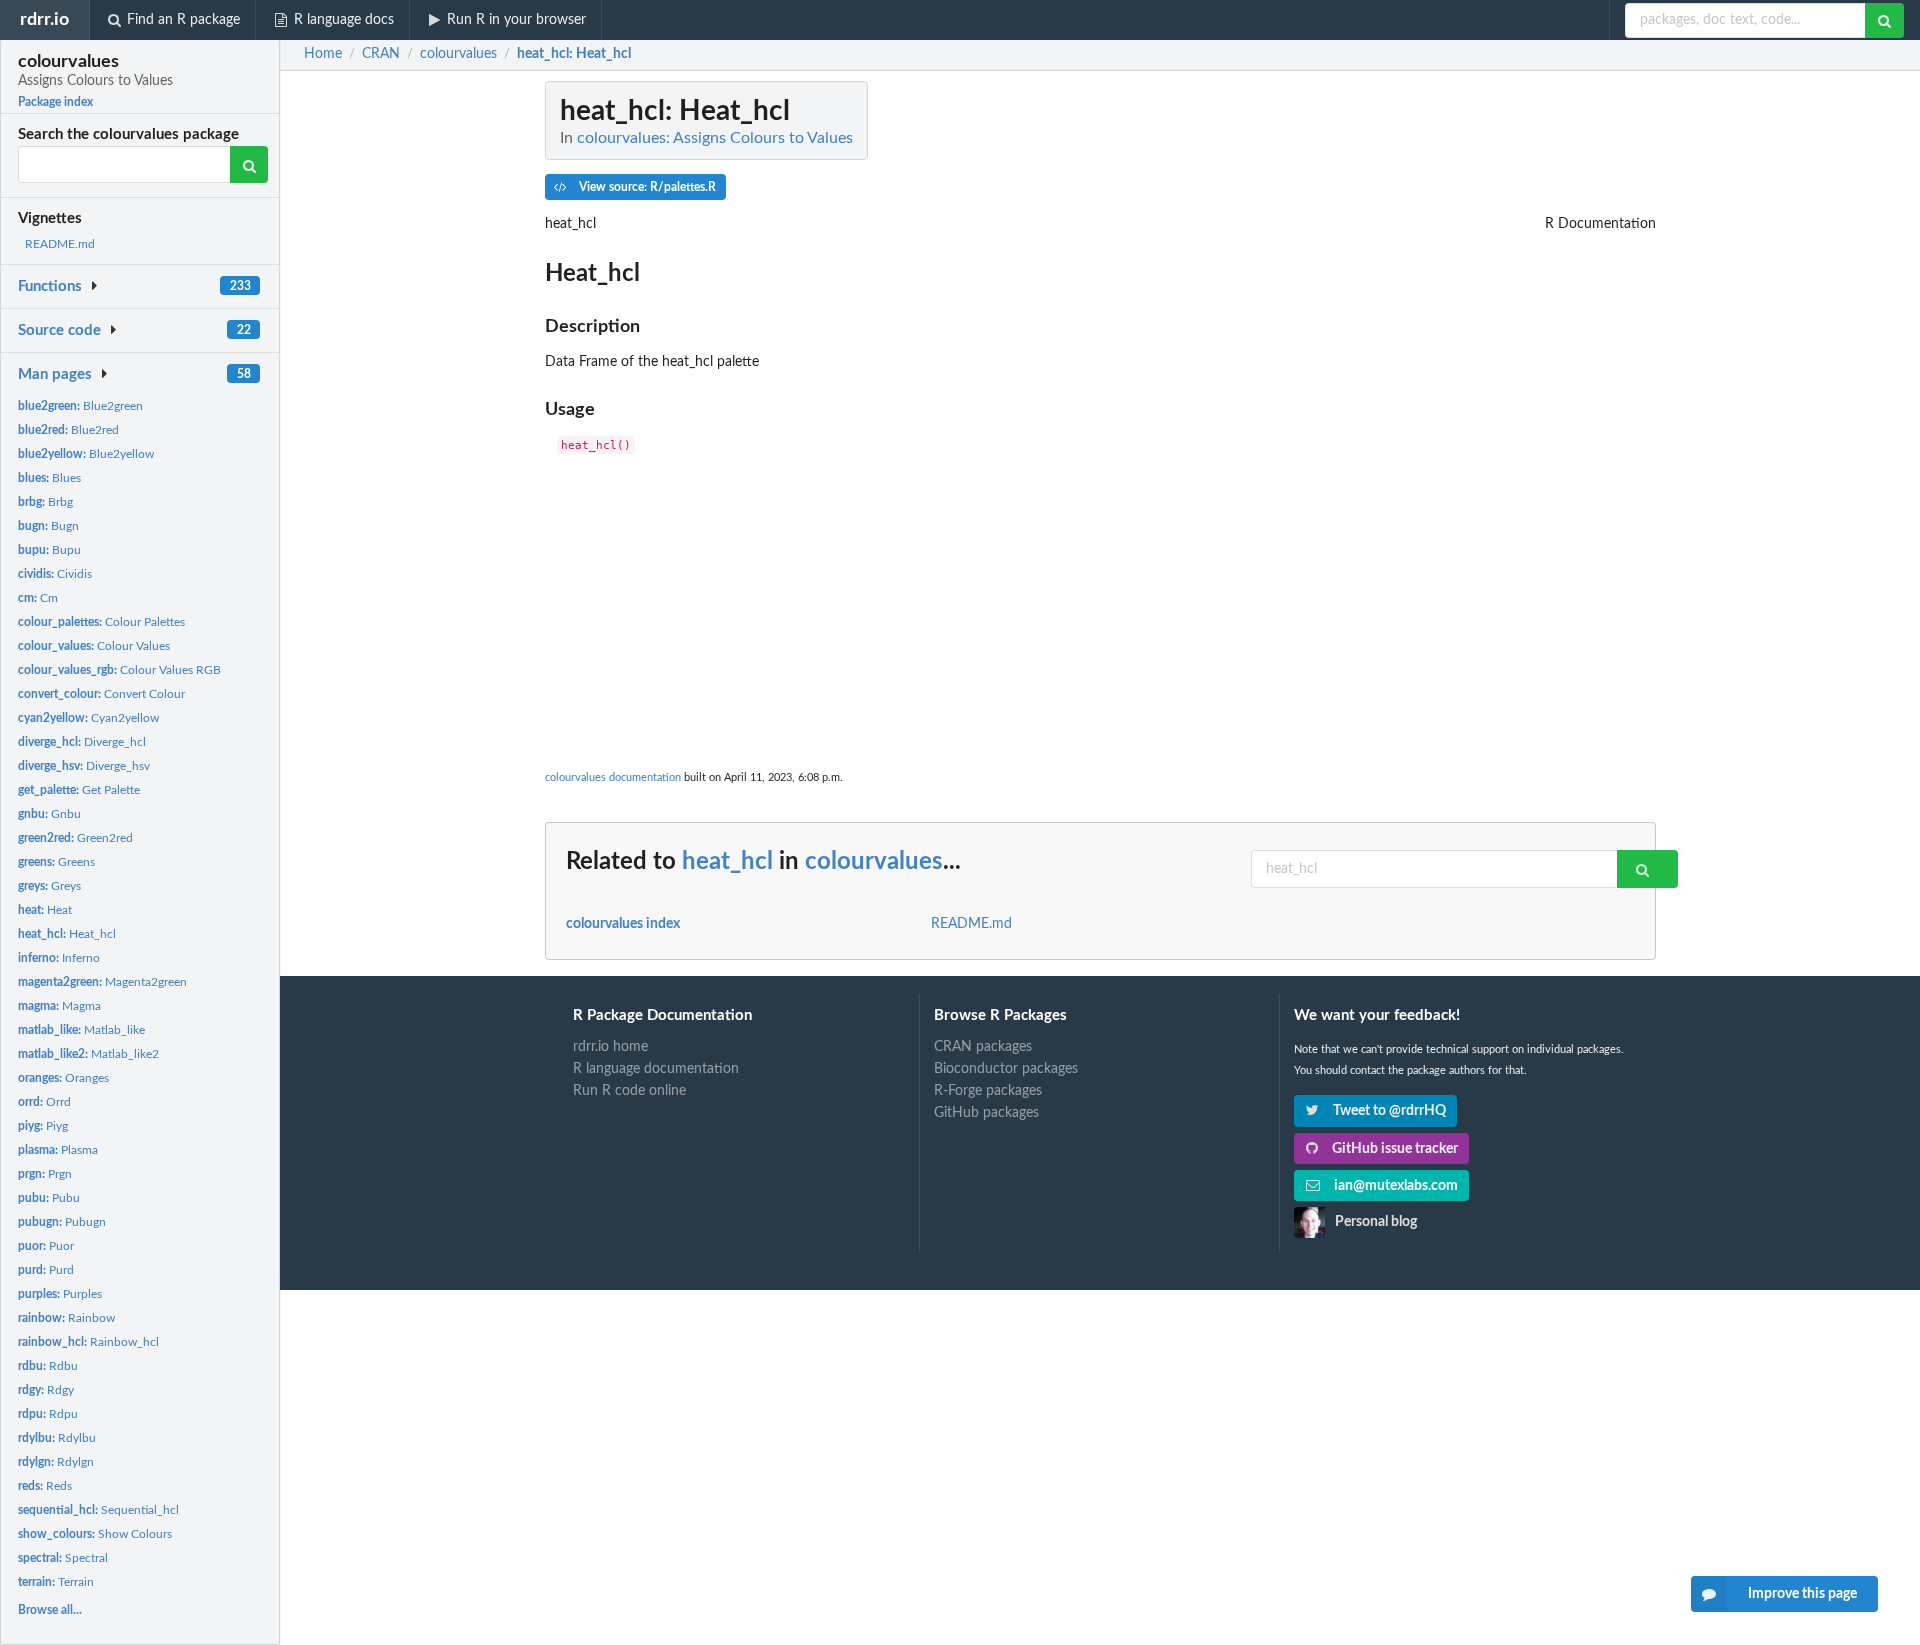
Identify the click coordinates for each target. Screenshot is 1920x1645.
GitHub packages (986, 1113)
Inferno (59, 958)
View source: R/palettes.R (646, 187)
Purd (46, 1270)
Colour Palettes (101, 622)
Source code (59, 330)
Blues (49, 478)
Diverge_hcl (82, 742)
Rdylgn (56, 1462)
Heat (45, 910)
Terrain (56, 1582)
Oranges (63, 1078)
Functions (50, 286)
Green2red (75, 838)
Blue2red (68, 430)
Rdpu (48, 1414)
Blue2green (80, 406)
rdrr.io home (610, 1047)
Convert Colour (101, 694)
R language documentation (656, 1069)
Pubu (49, 1198)
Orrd (44, 1102)
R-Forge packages (988, 1091)
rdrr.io (44, 19)
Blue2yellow (86, 454)
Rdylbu (57, 1438)
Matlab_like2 (88, 1054)
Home (323, 54)
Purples (60, 1294)
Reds (45, 1486)
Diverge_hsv (84, 766)
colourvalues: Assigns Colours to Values (715, 138)
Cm (38, 598)
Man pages (55, 374)
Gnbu (49, 814)
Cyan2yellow (88, 718)
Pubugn (62, 1222)
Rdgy (46, 1390)
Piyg (43, 1126)
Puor (46, 1246)
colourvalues (874, 862)
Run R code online (629, 1091)
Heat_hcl (67, 934)
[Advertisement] (1100, 607)
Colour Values (94, 646)
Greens (56, 862)
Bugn (48, 526)
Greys (49, 886)
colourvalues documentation (613, 777)
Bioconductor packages (1006, 1069)
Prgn (45, 1174)
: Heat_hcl (574, 54)
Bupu (49, 550)
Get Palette (79, 790)
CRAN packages (983, 1047)
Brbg (45, 502)
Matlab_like (81, 1030)
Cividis (55, 574)
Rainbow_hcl (88, 1342)
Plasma (58, 1150)
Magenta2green (102, 982)
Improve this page (1802, 1594)
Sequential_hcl (98, 1510)
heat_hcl (727, 862)
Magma (59, 1006)
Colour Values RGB (119, 670)
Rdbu (48, 1366)
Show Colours (95, 1534)
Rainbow (66, 1318)
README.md (60, 244)
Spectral (63, 1558)
